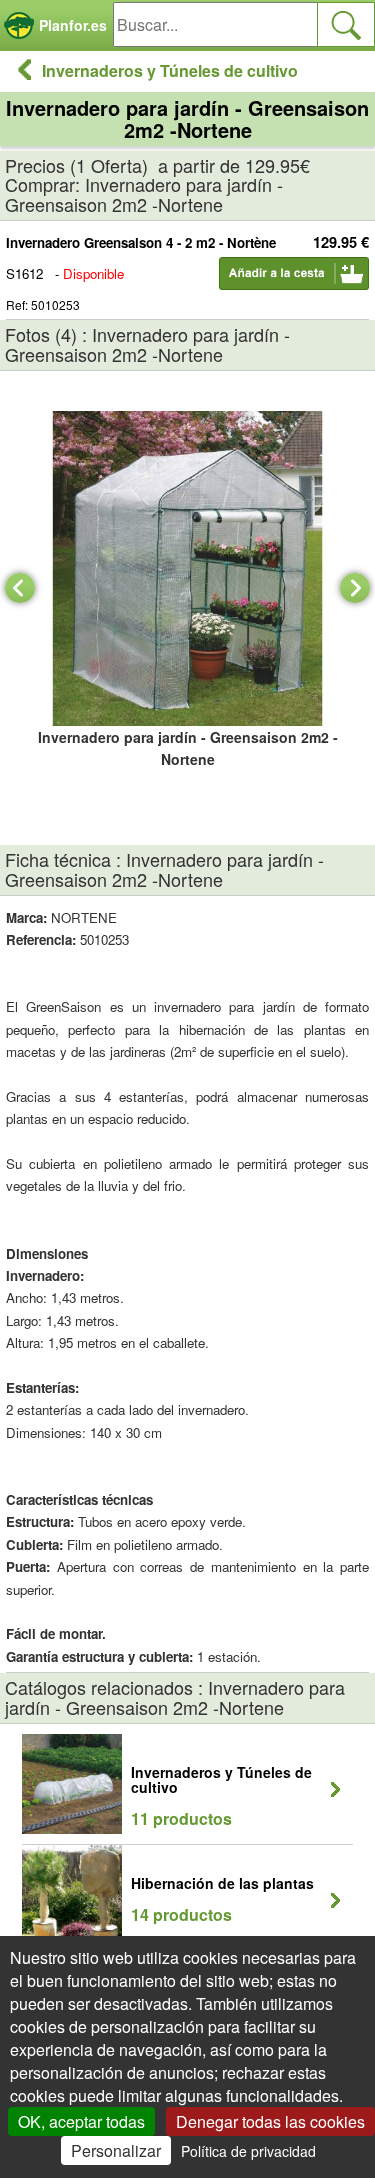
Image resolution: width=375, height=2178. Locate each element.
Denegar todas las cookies (270, 2121)
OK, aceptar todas (81, 2121)
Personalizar (116, 2150)
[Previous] (20, 588)
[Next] (355, 588)
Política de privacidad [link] (248, 2151)
